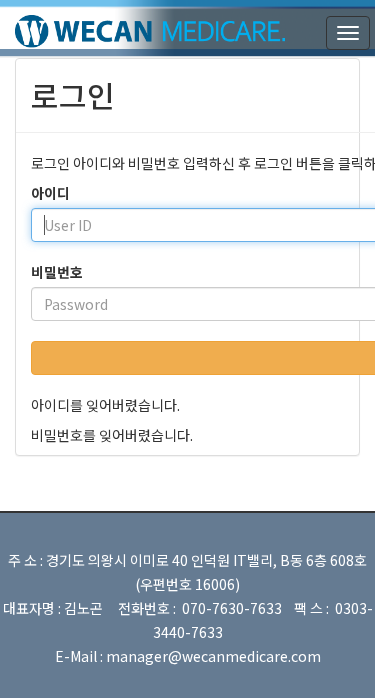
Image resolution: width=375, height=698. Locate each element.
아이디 (50, 193)
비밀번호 (57, 272)
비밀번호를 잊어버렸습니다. (112, 435)
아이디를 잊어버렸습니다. (105, 405)
